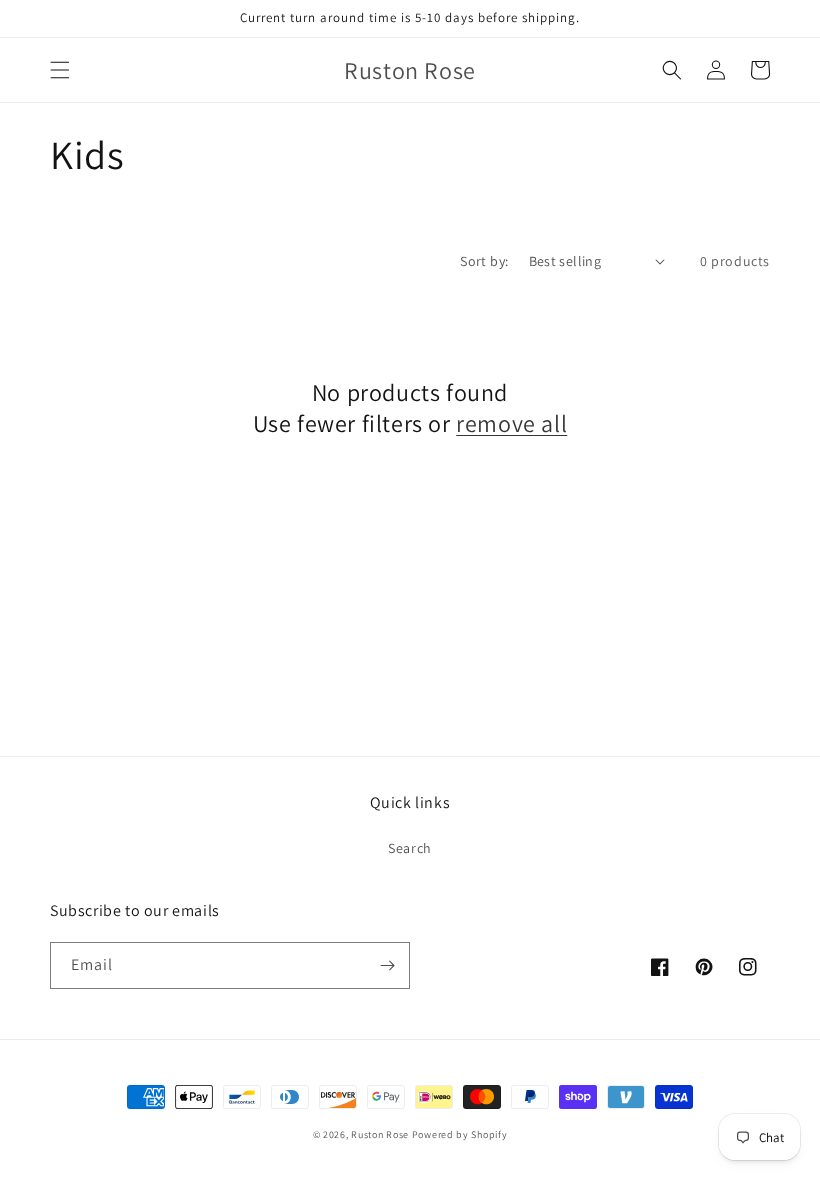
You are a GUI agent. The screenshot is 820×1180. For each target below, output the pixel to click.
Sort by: (484, 261)
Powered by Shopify (460, 1134)
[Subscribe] (387, 965)
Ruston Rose (380, 1134)
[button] (60, 70)
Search (410, 848)
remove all (511, 423)
